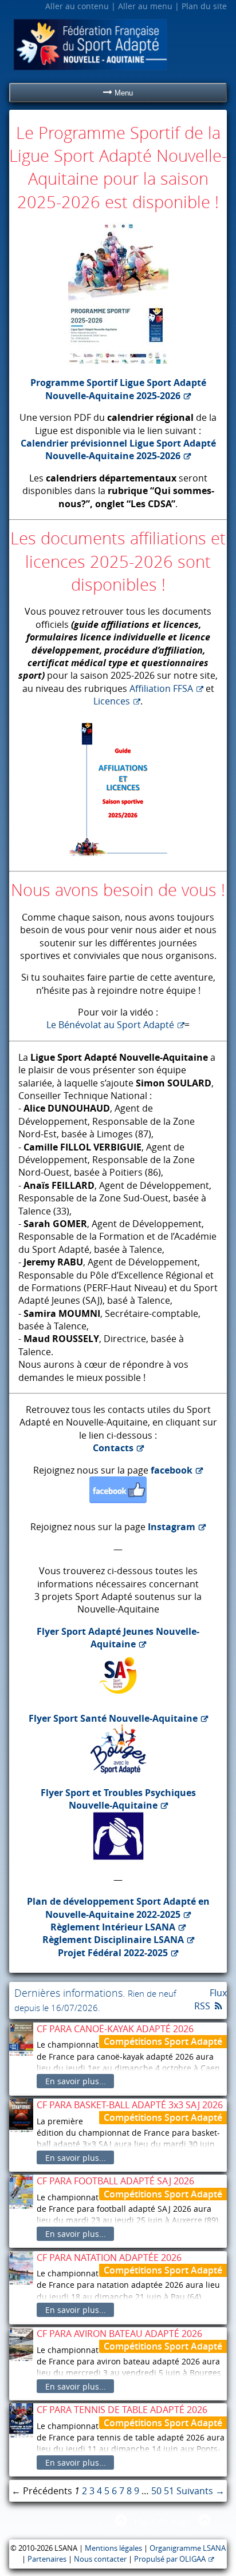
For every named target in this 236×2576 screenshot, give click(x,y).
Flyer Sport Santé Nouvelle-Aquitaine (113, 1718)
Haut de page (163, 2522)
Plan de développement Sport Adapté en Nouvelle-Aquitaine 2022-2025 (118, 1908)
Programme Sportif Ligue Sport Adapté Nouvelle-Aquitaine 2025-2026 (118, 389)
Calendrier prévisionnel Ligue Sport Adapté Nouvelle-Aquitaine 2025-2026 (118, 449)
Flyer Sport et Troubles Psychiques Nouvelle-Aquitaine (118, 1799)
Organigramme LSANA (188, 2548)
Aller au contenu (77, 6)
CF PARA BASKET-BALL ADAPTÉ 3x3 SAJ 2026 (130, 2105)
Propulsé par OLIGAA (170, 2559)
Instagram (172, 1527)
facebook (172, 1470)
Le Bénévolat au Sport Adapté (110, 1025)
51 (169, 2491)
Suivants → (200, 2491)
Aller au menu (145, 6)
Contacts (113, 1448)
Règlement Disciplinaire (113, 1940)
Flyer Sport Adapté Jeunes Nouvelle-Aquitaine (118, 1638)
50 (156, 2491)
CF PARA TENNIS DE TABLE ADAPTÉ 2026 (122, 2410)
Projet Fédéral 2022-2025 (113, 1953)
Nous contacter (100, 2559)
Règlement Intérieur (113, 1927)
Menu (123, 93)
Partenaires (47, 2559)
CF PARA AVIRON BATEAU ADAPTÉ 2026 (119, 2334)
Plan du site (204, 6)
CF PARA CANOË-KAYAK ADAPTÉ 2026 (115, 2029)
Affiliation (161, 688)
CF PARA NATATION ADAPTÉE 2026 (109, 2258)
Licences (112, 701)
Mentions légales (113, 2548)
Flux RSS (211, 1999)
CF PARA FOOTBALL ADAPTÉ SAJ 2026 (115, 2181)
